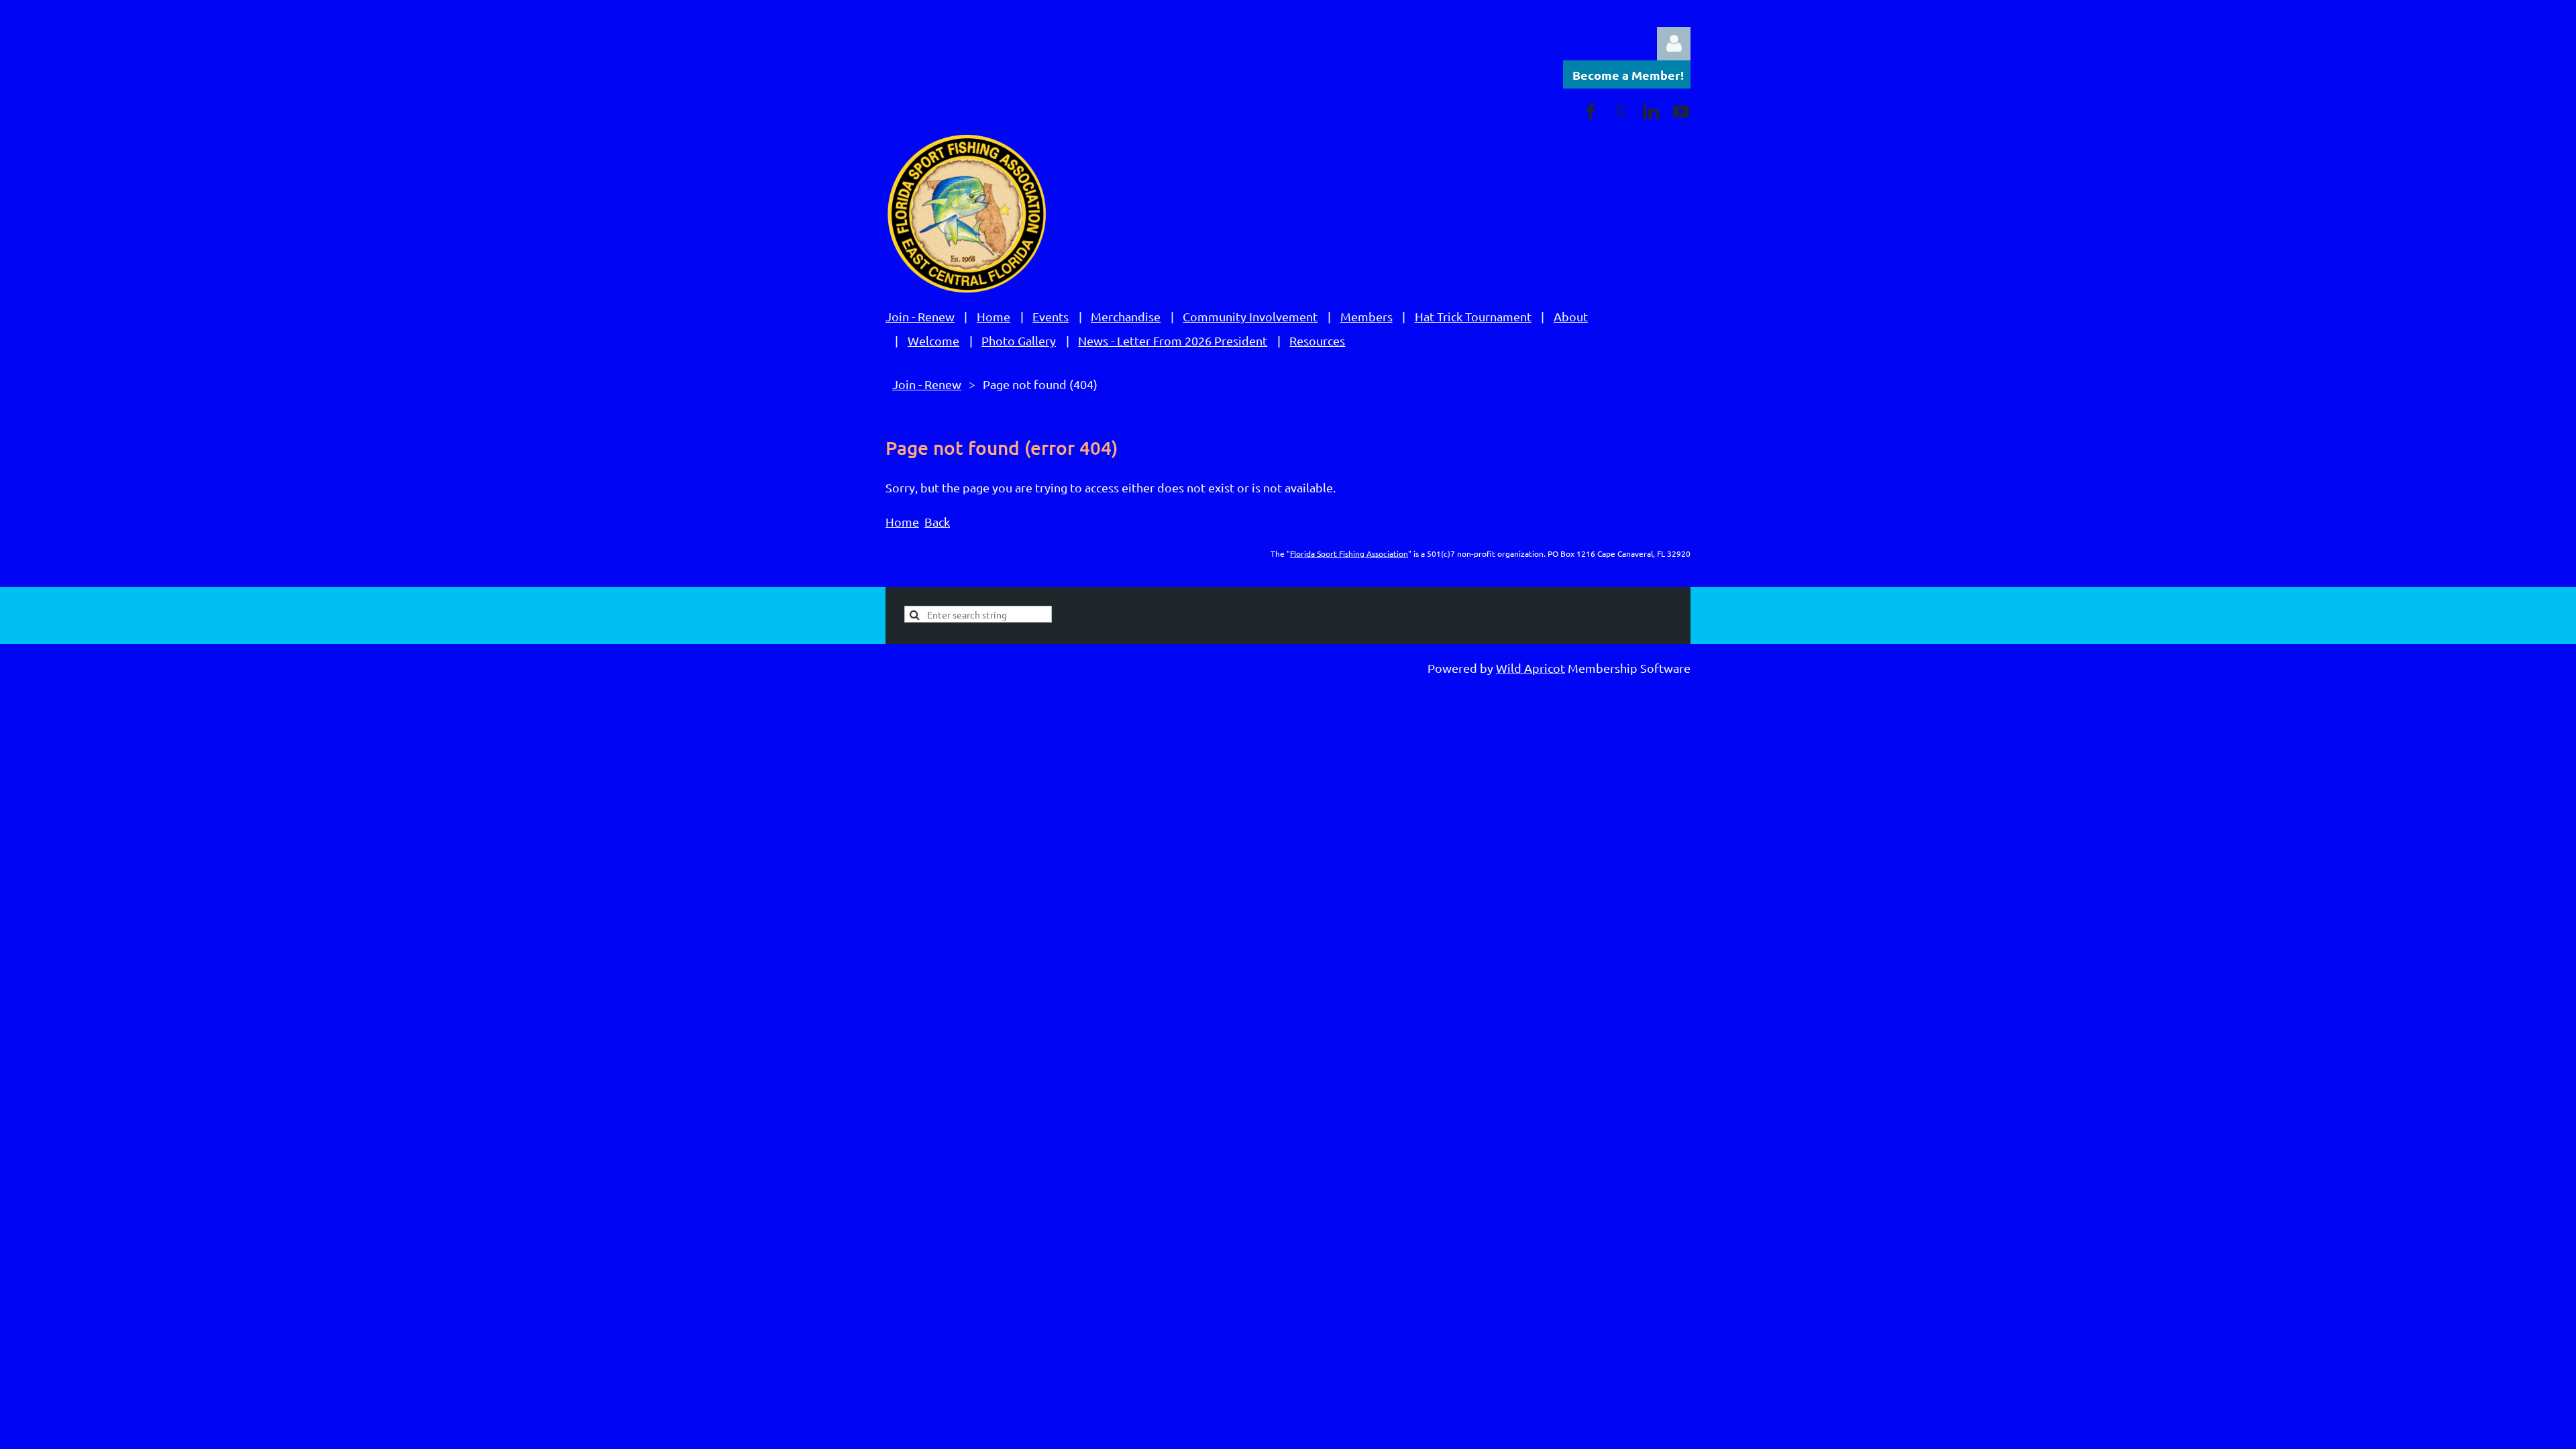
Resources (1317, 340)
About (1571, 316)
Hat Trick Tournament (1473, 316)
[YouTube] (1681, 111)
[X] (1621, 111)
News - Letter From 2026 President (1173, 340)
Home (994, 316)
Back (937, 522)
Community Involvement (1250, 316)
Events (1051, 316)
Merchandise (1126, 316)
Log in (1674, 44)
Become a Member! (1628, 75)
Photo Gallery (1019, 340)
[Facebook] (1591, 111)
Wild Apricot (1531, 668)
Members (1366, 316)
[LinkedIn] (1651, 111)
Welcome (933, 340)
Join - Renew (920, 316)
